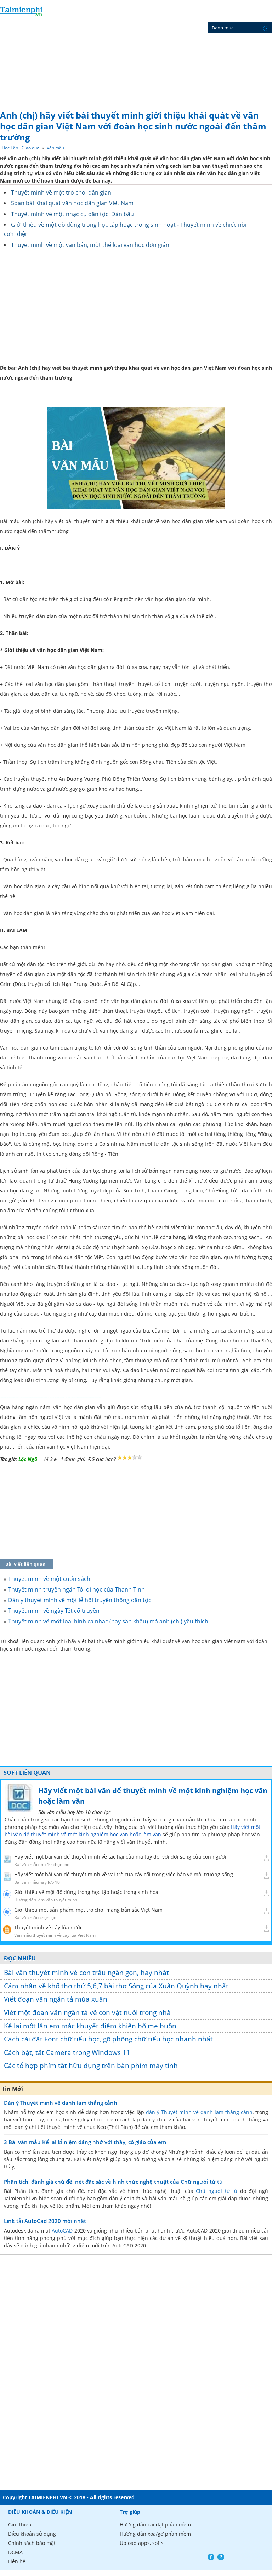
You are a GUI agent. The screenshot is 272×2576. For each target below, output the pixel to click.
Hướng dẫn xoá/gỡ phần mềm (155, 2534)
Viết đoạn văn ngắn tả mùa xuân (56, 1999)
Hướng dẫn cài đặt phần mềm (155, 2525)
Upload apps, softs (142, 2543)
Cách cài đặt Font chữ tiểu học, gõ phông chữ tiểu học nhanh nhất (108, 2039)
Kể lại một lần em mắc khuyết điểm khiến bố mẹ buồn (90, 2026)
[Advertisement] (136, 53)
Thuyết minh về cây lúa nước (48, 1927)
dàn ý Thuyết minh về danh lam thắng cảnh (199, 2112)
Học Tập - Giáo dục (20, 148)
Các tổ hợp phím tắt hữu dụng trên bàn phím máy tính (91, 2066)
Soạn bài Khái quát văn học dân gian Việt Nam (72, 203)
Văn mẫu (55, 148)
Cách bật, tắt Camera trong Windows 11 (67, 2052)
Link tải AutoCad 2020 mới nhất (45, 2221)
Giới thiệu (20, 2525)
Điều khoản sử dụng (32, 2534)
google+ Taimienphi (221, 2557)
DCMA (15, 2552)
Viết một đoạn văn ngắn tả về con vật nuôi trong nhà (87, 2012)
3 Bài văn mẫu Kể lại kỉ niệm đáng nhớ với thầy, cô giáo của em (85, 2142)
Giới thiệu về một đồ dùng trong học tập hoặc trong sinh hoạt (87, 1892)
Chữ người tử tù (217, 2191)
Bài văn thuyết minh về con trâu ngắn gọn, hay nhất (86, 1973)
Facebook (211, 2557)
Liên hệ (17, 2561)
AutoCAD (62, 2231)
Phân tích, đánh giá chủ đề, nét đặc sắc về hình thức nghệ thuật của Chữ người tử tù (113, 2182)
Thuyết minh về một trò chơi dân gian (61, 192)
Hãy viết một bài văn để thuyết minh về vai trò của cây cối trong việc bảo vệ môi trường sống (124, 1874)
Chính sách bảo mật (32, 2543)
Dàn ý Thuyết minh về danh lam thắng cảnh (61, 2103)
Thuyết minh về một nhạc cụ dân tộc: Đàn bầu (72, 214)
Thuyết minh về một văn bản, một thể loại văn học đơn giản (90, 245)
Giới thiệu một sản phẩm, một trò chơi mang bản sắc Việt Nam (88, 1910)
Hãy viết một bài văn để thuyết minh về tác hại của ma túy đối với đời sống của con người (120, 1857)
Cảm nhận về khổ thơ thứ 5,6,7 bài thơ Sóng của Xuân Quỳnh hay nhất (116, 1986)
